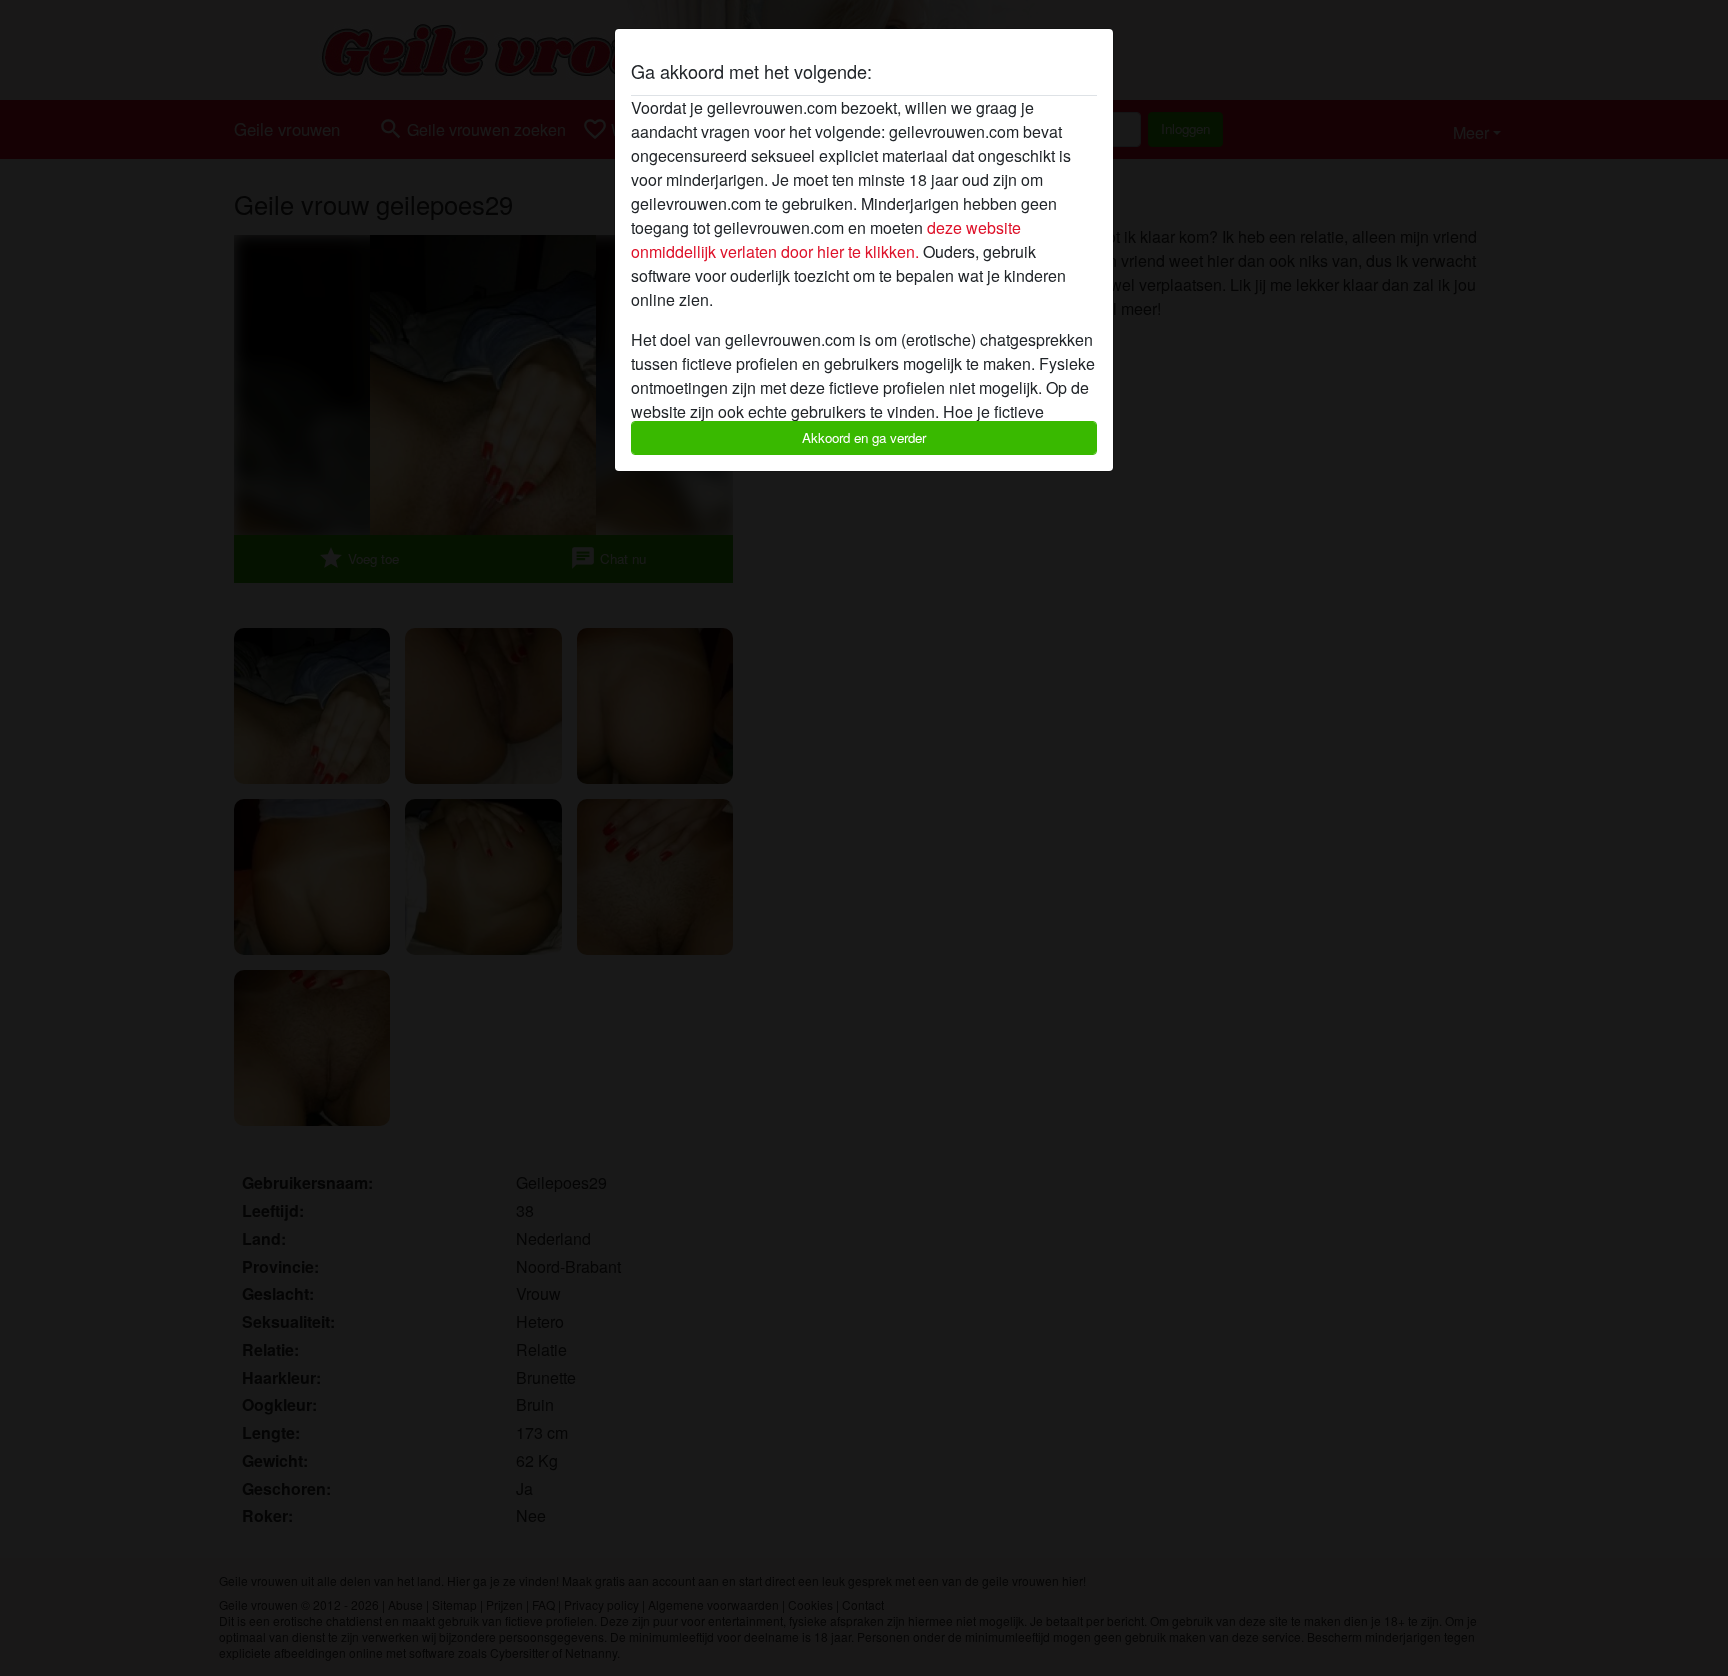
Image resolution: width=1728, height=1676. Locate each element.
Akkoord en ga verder (864, 437)
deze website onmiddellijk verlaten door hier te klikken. (826, 239)
